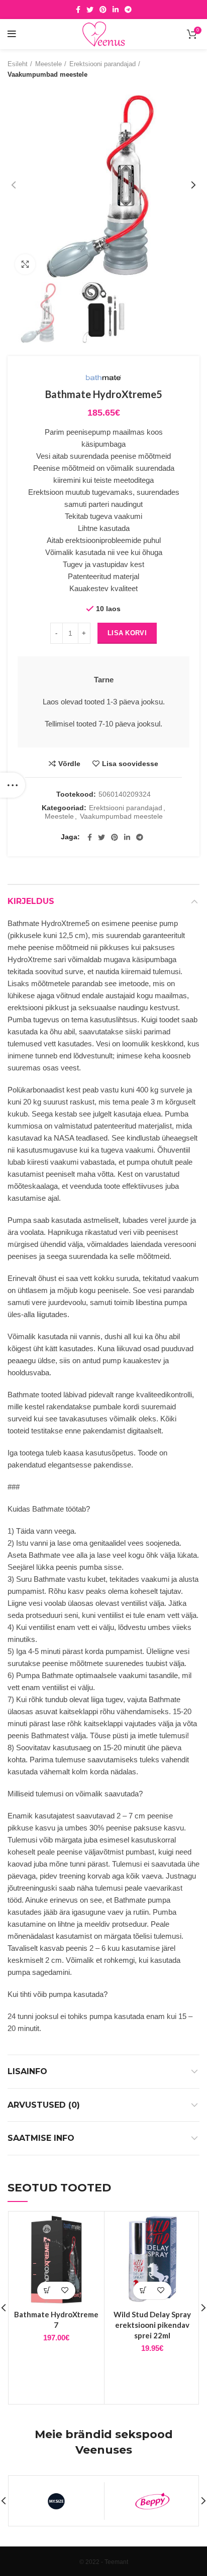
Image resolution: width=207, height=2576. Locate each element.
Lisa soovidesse (130, 764)
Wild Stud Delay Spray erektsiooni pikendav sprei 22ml (152, 2325)
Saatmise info (41, 2138)
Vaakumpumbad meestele (47, 74)
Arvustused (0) (44, 2105)
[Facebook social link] (78, 10)
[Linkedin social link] (116, 10)
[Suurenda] (25, 264)
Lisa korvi (127, 633)
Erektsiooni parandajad (102, 64)
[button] (47, 2290)
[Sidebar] (13, 785)
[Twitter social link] (90, 10)
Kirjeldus (31, 901)
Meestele (48, 64)
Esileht (18, 64)
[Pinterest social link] (103, 10)
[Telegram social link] (128, 10)
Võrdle (69, 764)
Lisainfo (27, 2071)
